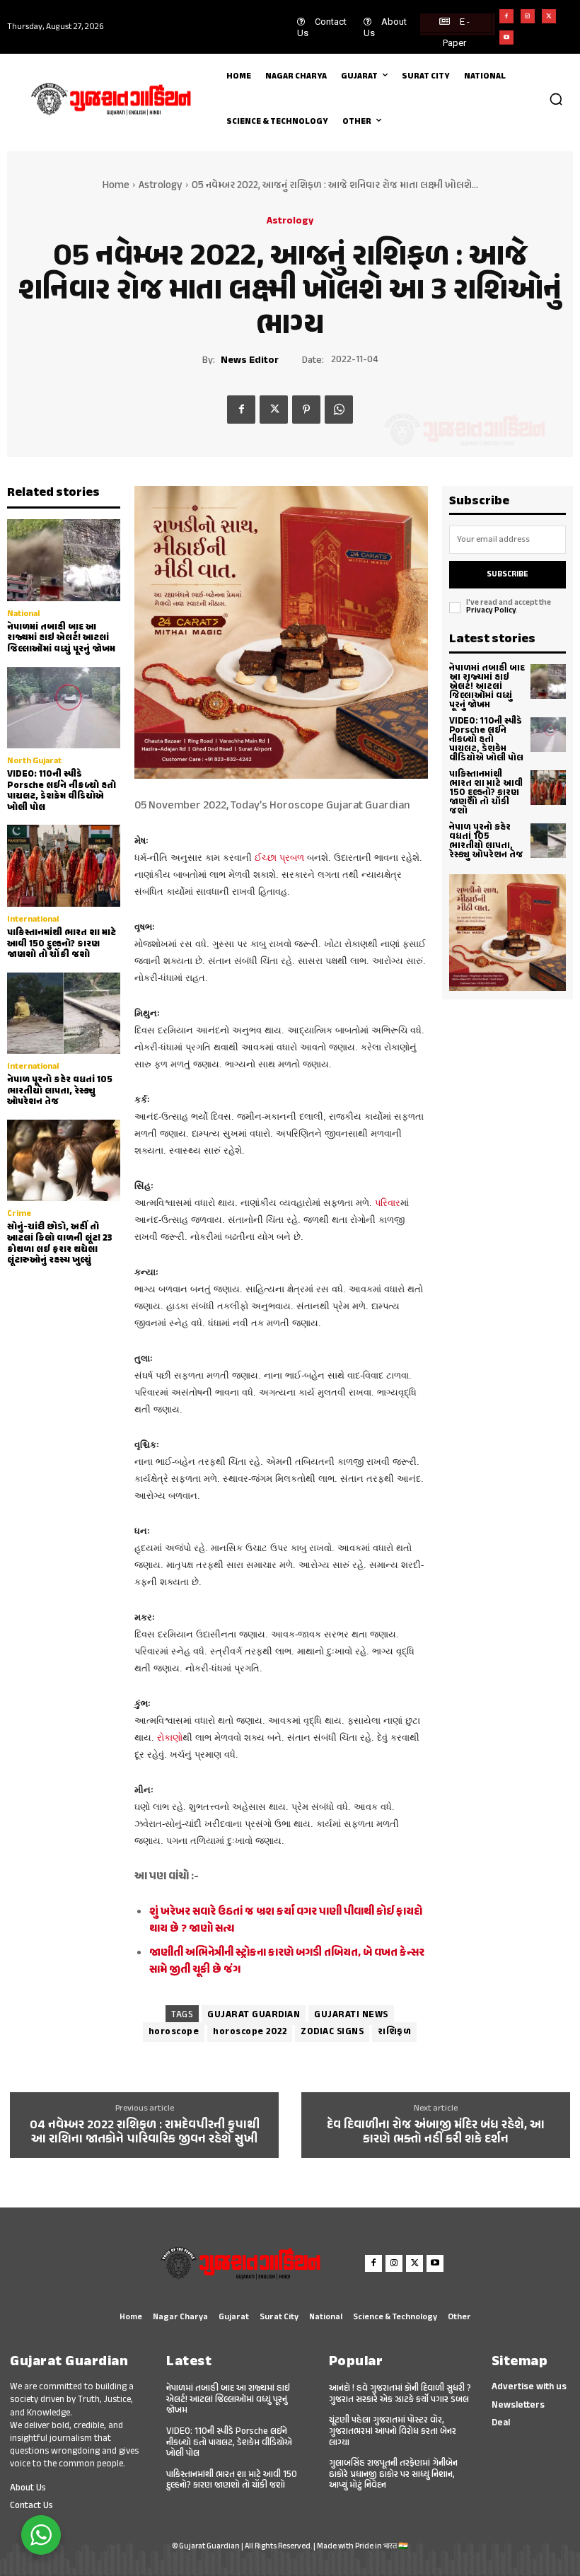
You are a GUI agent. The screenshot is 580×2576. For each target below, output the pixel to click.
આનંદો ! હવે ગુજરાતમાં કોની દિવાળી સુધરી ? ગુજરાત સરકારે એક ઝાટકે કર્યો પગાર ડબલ (400, 2394)
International (33, 919)
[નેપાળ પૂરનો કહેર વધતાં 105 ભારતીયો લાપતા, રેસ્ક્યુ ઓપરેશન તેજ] (64, 1013)
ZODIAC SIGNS (332, 2032)
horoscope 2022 (250, 2032)
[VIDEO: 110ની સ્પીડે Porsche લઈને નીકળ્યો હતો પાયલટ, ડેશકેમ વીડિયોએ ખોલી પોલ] (64, 708)
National (23, 614)
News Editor (250, 361)
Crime (19, 1214)
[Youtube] (506, 37)
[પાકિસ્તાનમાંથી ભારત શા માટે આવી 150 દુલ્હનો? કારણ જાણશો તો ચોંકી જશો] (64, 865)
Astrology (161, 186)
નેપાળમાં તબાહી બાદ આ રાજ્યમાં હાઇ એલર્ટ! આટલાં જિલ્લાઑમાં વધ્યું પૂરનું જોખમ (61, 638)
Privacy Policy (491, 611)
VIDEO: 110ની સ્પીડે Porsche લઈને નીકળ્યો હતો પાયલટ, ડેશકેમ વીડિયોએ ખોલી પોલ (62, 791)
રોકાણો (170, 1737)
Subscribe (507, 575)
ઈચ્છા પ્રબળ (278, 858)
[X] (549, 16)
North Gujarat (34, 761)
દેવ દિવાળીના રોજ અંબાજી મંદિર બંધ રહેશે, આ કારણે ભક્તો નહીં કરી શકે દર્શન (436, 2133)
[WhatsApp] (339, 410)
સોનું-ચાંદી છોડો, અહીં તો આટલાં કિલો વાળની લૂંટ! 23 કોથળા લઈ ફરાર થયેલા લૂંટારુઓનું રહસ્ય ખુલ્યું (60, 1244)
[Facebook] (506, 16)
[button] (556, 99)
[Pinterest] (306, 410)
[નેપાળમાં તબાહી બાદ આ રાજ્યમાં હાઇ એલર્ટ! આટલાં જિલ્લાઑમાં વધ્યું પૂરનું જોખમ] (64, 560)
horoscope (174, 2032)
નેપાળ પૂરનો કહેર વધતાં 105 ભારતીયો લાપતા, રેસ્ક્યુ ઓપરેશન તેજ (60, 1091)
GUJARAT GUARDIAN (254, 2015)
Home (116, 186)
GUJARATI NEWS (351, 2015)
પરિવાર (388, 1203)
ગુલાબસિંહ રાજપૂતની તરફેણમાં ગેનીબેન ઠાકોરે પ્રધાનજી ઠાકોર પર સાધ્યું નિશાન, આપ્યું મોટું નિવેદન (393, 2475)
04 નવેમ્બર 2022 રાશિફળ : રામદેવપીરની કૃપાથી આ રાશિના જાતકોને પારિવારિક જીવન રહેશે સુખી (145, 2133)
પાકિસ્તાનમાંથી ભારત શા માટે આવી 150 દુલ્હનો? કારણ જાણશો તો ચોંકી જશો (62, 944)
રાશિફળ (394, 2032)
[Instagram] (528, 16)
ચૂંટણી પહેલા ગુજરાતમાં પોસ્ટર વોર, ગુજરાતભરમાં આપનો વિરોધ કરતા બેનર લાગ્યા (393, 2431)
